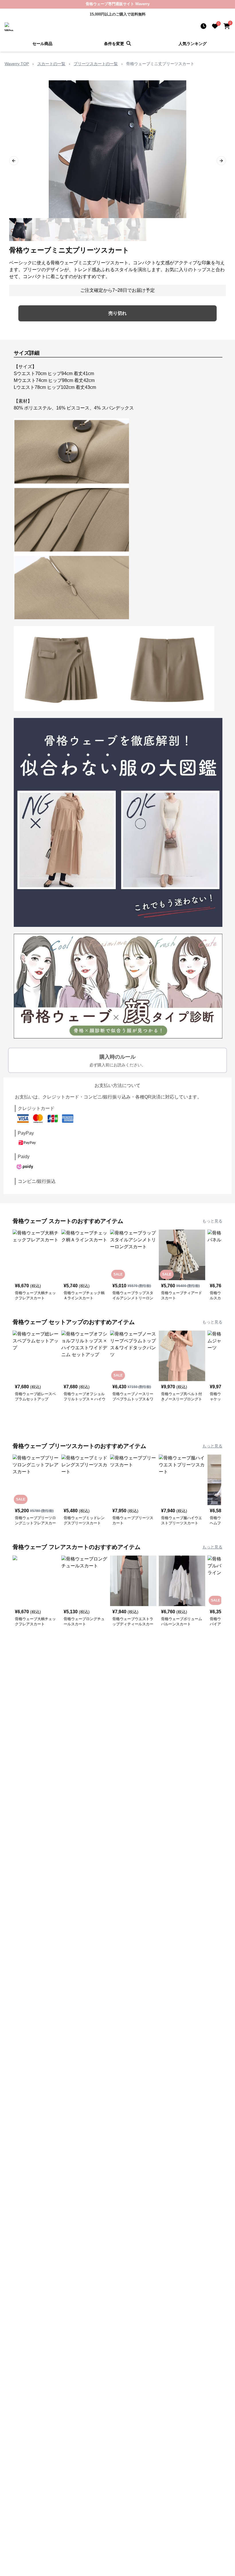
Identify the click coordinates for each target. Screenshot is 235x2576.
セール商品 (42, 44)
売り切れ (117, 313)
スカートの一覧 (51, 64)
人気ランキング (193, 44)
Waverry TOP (17, 64)
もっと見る (212, 1221)
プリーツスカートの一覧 (96, 64)
